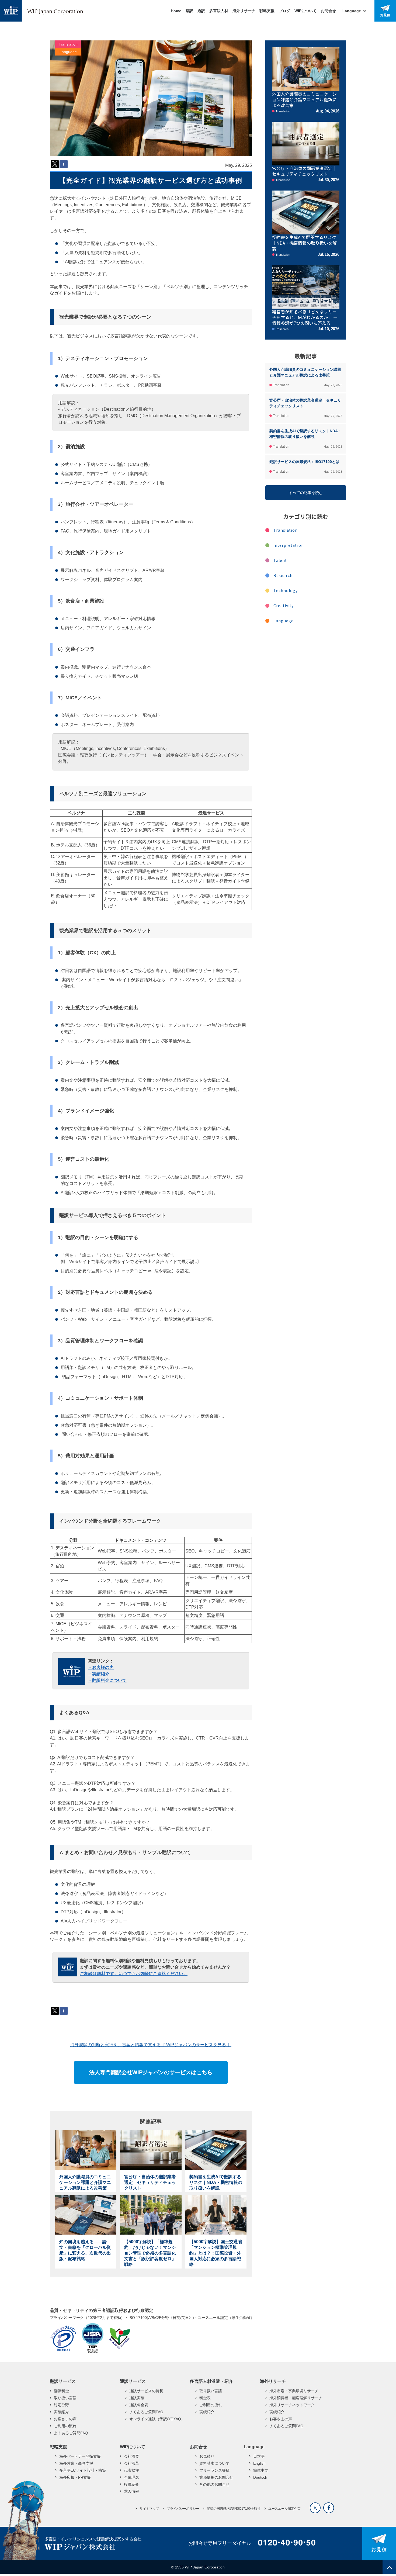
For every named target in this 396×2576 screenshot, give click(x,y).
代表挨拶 (131, 2470)
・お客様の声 (101, 1667)
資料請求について (214, 2463)
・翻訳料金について (107, 1680)
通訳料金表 (139, 2405)
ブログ (284, 11)
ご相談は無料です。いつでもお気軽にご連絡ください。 (134, 1974)
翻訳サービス (63, 2381)
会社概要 (131, 2456)
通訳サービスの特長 (146, 2391)
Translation (68, 44)
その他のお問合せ (214, 2484)
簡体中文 (261, 2470)
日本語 (259, 2456)
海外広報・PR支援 (75, 2477)
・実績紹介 (99, 1674)
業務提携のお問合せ (216, 2477)
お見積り (207, 2456)
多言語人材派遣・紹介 (211, 2381)
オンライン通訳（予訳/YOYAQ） (157, 2419)
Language (68, 52)
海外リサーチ (244, 11)
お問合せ (328, 11)
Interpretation (289, 545)
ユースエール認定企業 (284, 2509)
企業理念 (131, 2477)
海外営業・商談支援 (76, 2463)
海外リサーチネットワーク (292, 2405)
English (259, 2463)
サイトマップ (149, 2509)
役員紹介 (131, 2484)
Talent (280, 560)
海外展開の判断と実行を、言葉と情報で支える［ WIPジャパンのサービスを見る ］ (151, 2045)
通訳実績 (137, 2398)
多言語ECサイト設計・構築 (83, 2470)
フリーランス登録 (214, 2470)
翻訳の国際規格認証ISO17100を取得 (234, 2509)
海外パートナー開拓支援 (80, 2456)
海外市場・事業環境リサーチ (294, 2391)
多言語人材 (219, 11)
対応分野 (61, 2405)
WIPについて (305, 11)
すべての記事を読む (306, 493)
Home (176, 11)
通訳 (201, 11)
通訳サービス (133, 2381)
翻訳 (189, 11)
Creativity (284, 606)
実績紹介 (61, 2412)
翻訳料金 (61, 2391)
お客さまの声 (65, 2419)
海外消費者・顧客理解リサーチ (296, 2398)
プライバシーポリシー (183, 2509)
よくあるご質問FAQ (71, 2433)
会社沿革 (131, 2463)
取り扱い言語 (65, 2398)
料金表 (205, 2398)
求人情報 (131, 2491)
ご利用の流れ (65, 2426)
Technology (286, 590)
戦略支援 (267, 11)
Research (283, 575)
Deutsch (260, 2477)
